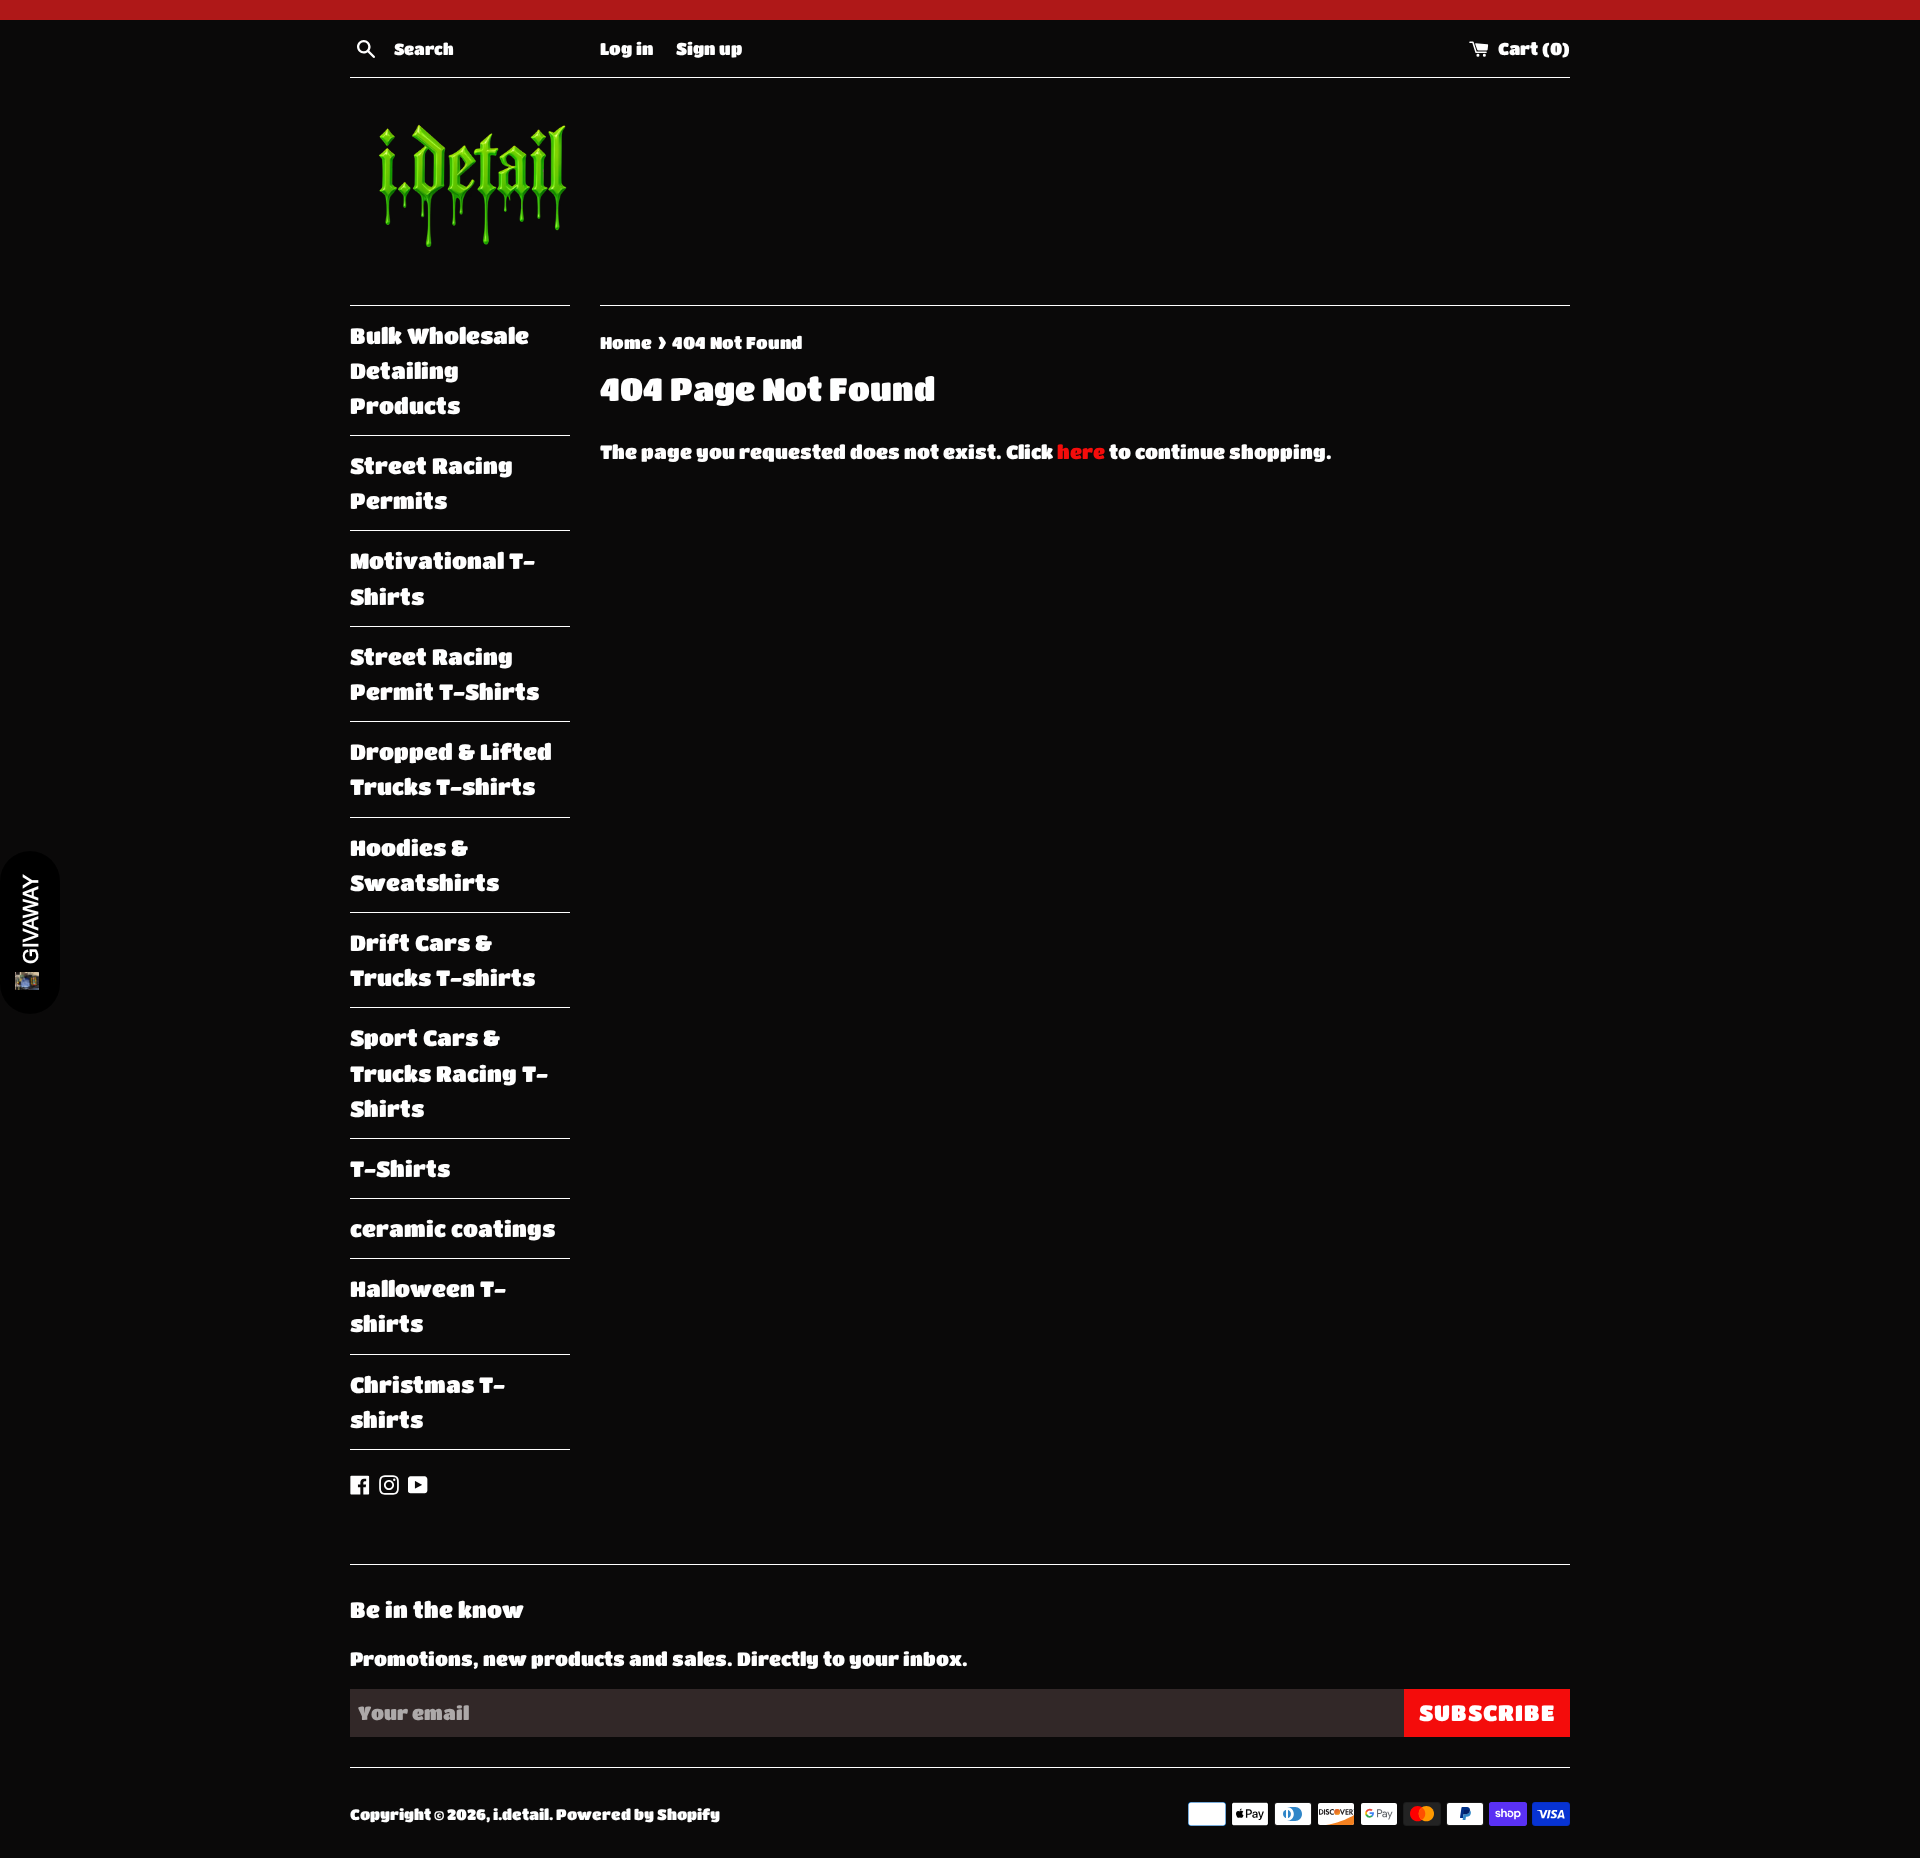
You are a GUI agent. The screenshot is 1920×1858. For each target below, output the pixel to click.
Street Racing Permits (431, 483)
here (1081, 451)
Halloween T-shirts (428, 1306)
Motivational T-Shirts (442, 578)
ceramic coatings (452, 1228)
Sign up (709, 48)
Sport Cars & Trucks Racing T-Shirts (449, 1072)
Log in (626, 48)
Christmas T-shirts (427, 1402)
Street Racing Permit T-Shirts (444, 674)
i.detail (521, 1814)
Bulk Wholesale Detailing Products (439, 370)
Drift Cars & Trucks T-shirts (442, 960)
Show (30, 932)
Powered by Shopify (638, 1814)
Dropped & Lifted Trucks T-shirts (451, 769)
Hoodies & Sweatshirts (424, 865)
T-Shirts (400, 1168)
